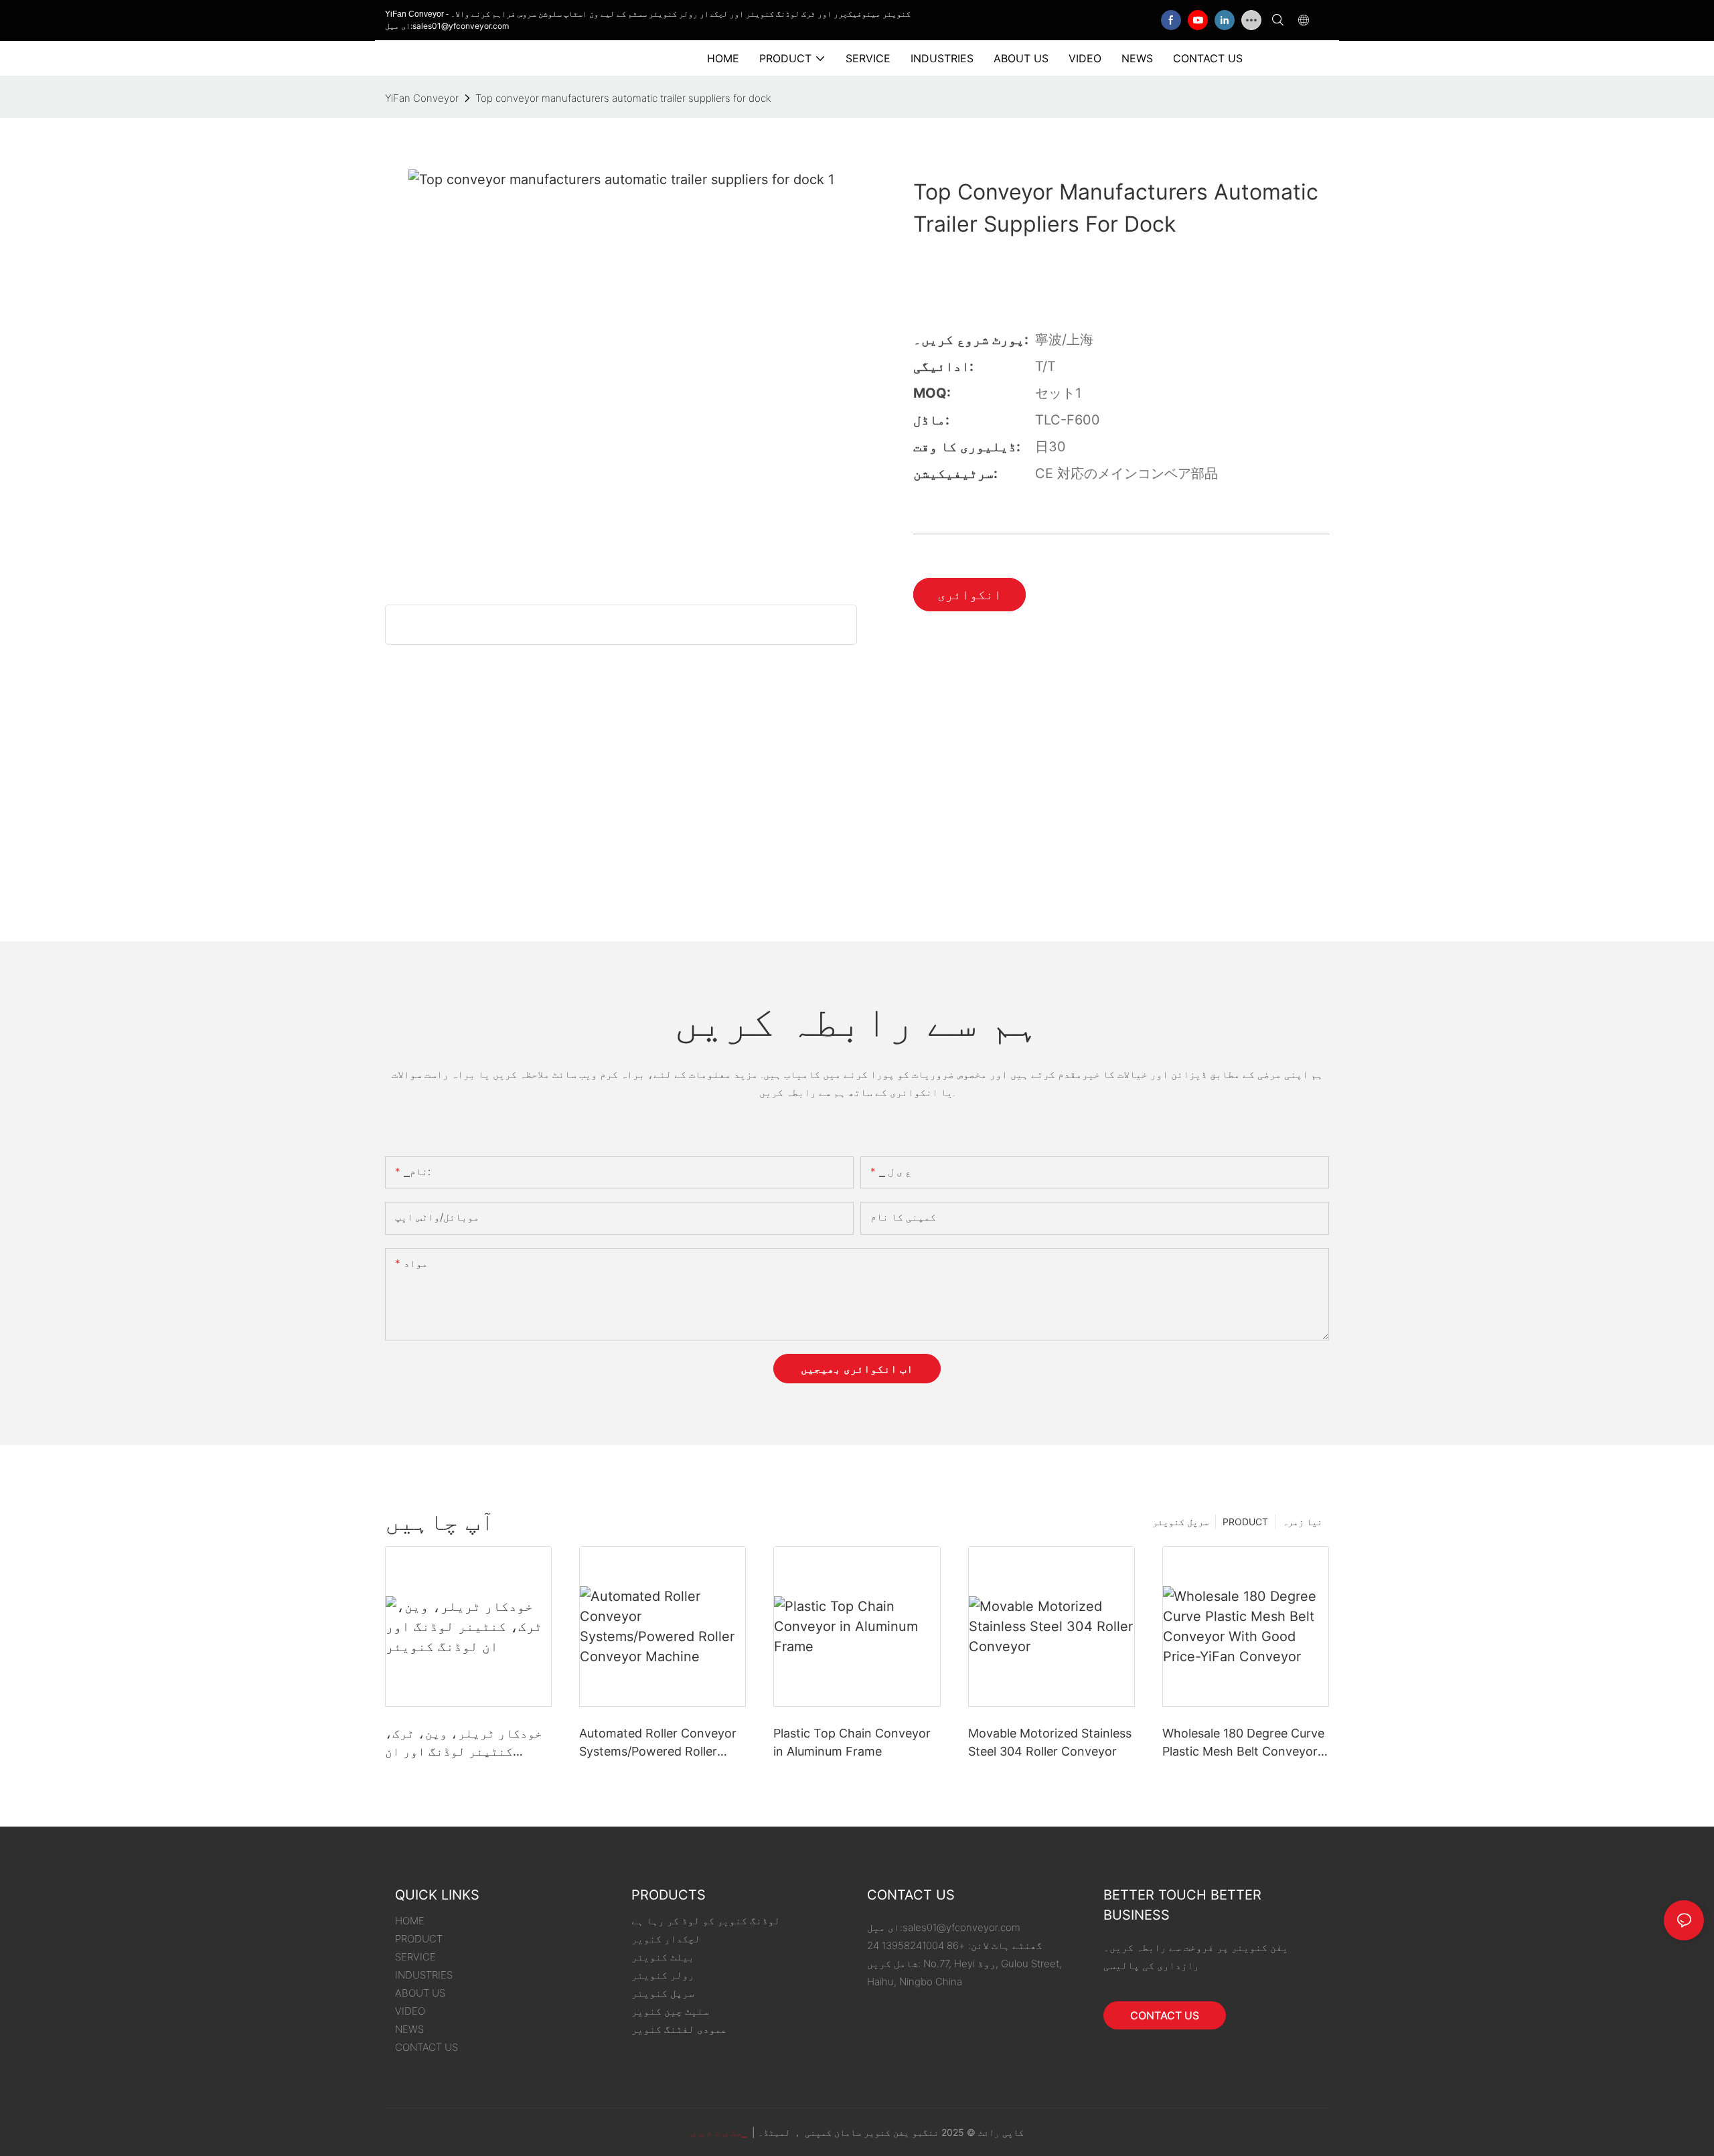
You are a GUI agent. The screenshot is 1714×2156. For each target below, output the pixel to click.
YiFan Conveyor (422, 98)
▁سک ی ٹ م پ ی (720, 2132)
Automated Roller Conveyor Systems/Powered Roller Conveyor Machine (658, 1743)
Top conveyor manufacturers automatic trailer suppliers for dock (623, 98)
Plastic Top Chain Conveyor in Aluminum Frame (852, 1742)
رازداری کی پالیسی (1151, 1966)
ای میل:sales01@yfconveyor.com (447, 26)
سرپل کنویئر (1180, 1522)
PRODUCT (1245, 1522)
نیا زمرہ (1302, 1522)
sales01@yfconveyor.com (961, 1927)
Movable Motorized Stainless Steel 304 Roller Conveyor (1050, 1742)
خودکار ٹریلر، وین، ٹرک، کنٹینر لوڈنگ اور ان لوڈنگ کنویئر (464, 1743)
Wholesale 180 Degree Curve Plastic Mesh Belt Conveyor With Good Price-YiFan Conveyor (1243, 1743)
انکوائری (969, 595)
